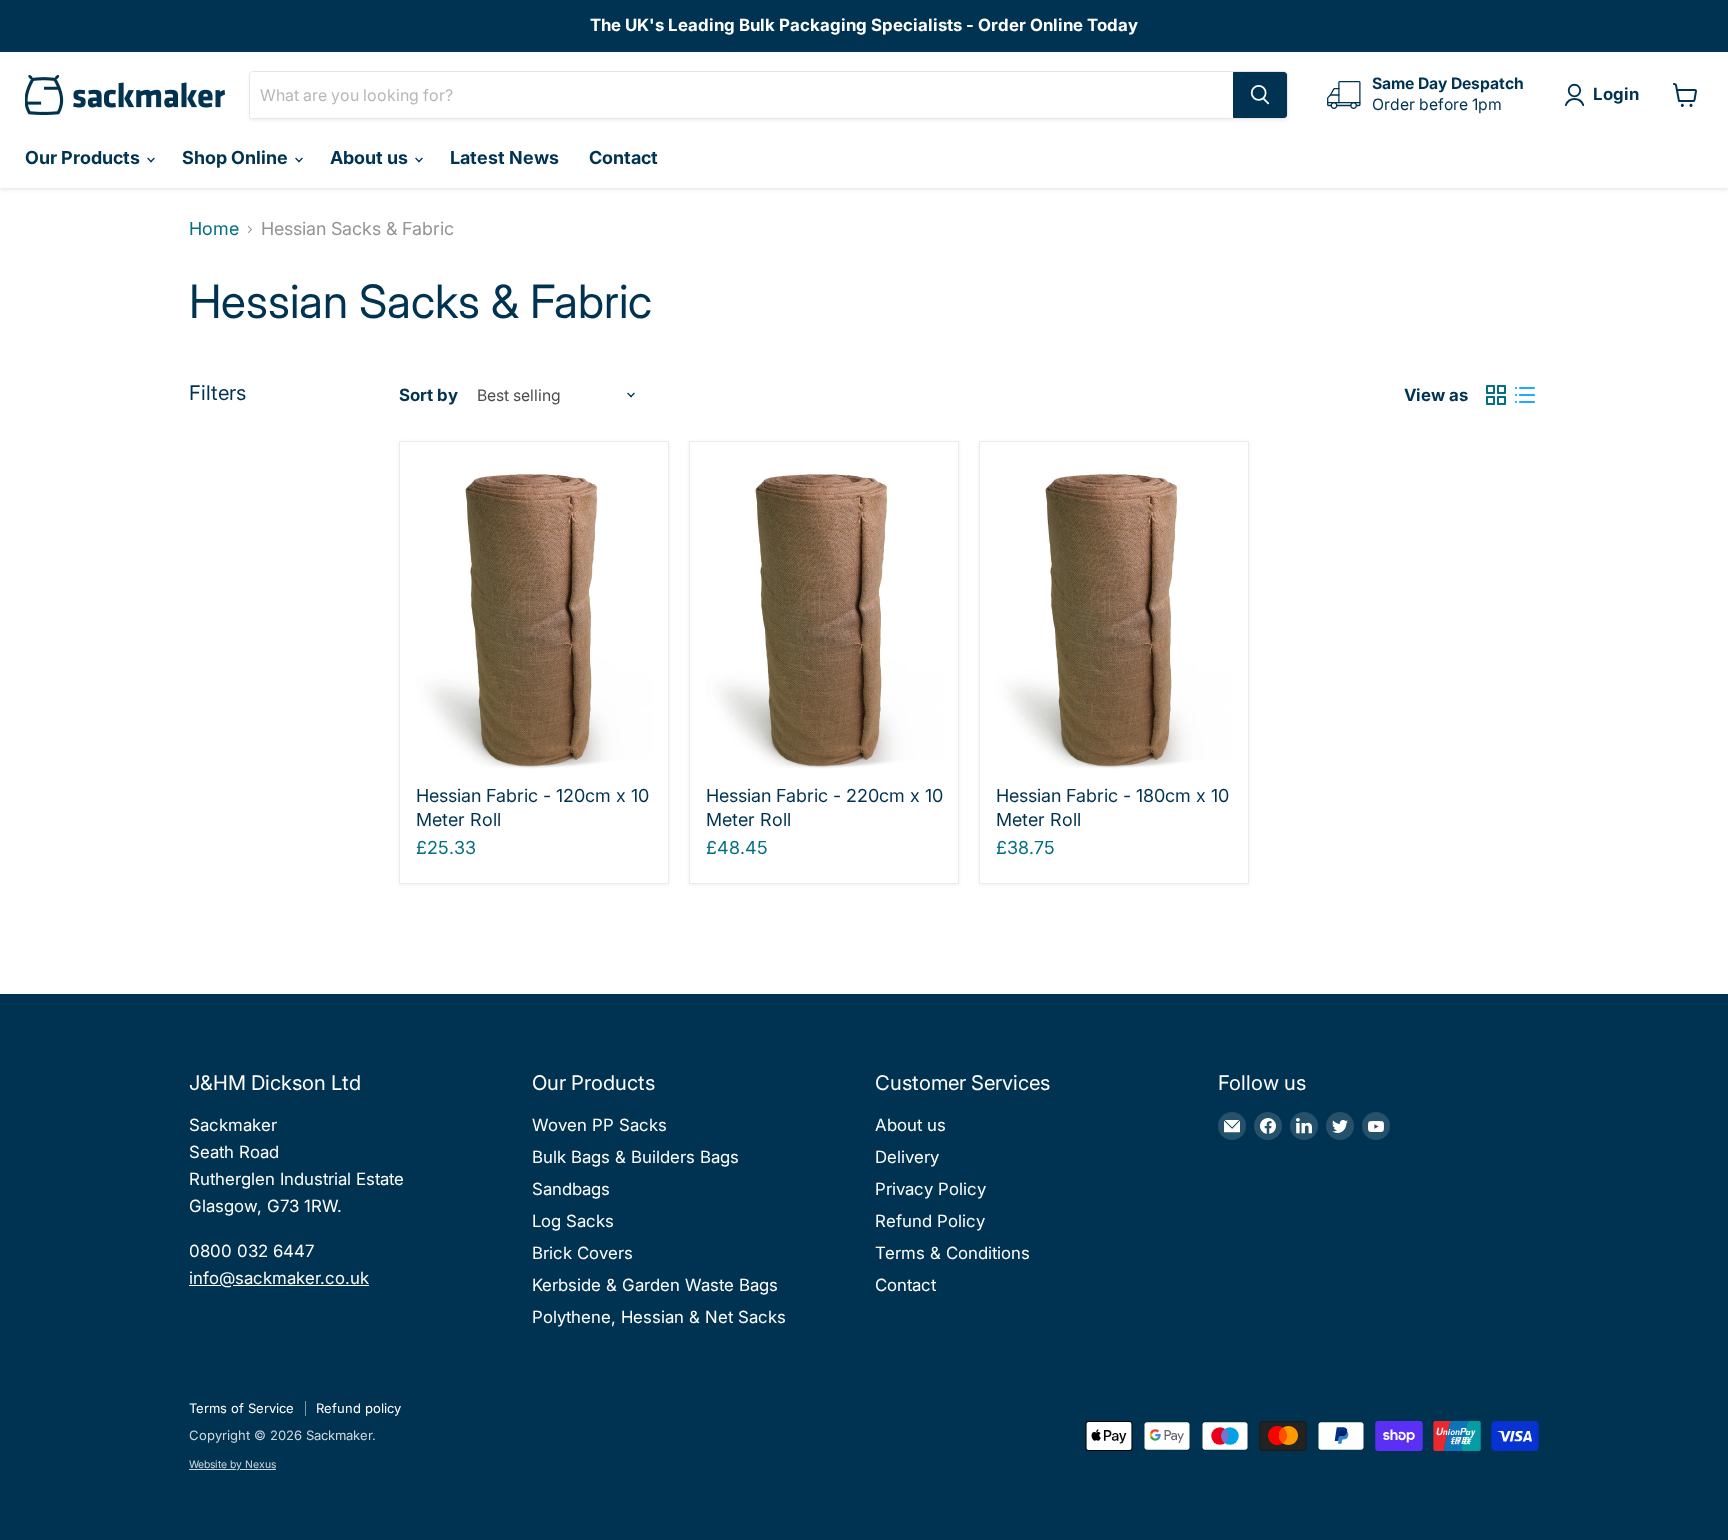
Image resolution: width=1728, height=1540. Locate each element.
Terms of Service (241, 1408)
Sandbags (571, 1189)
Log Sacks (573, 1221)
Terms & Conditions (952, 1253)
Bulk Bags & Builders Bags (635, 1157)
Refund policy (358, 1408)
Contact (623, 157)
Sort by (428, 395)
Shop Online (237, 157)
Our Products (84, 157)
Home (214, 229)
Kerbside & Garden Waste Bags (655, 1285)
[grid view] (1495, 395)
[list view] (1524, 395)
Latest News (504, 157)
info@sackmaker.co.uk (279, 1278)
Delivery (907, 1157)
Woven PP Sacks (599, 1125)
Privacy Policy (930, 1189)
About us (371, 157)
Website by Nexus (232, 1464)
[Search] (1260, 95)
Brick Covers (582, 1253)
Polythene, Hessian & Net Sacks (659, 1317)
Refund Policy (930, 1221)
